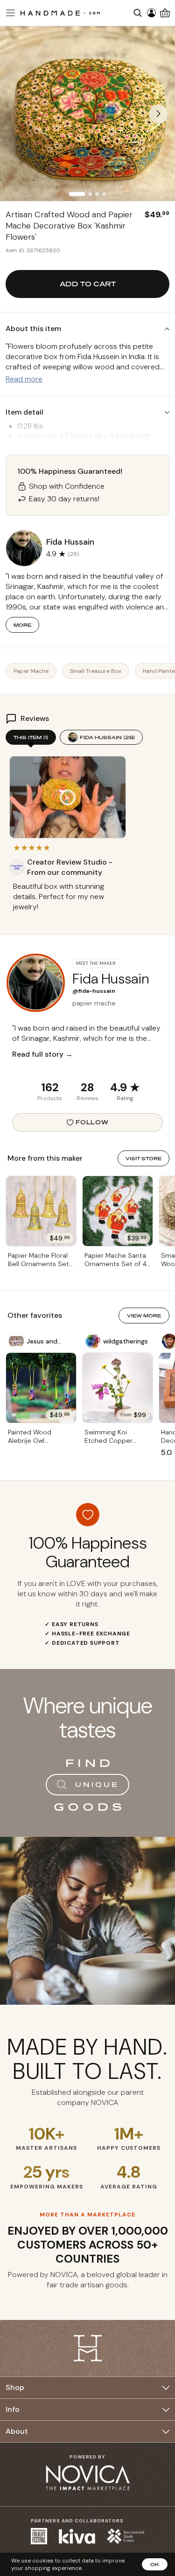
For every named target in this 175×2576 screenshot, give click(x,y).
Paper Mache (31, 671)
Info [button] (13, 2409)
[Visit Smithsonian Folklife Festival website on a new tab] (39, 2536)
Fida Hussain (107, 737)
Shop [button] (15, 2387)
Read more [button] (24, 379)
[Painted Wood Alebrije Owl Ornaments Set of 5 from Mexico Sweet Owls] (41, 1388)
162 (50, 1087)
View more (144, 1316)
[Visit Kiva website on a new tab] (77, 2536)
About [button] (17, 2431)
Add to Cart (88, 284)
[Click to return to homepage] (60, 13)
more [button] (22, 625)
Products (50, 1098)
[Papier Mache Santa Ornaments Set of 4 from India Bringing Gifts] (118, 1211)
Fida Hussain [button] (70, 542)
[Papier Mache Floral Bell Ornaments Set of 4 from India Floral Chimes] (41, 1211)
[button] (9, 13)
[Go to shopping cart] (165, 13)
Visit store (143, 1158)
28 (87, 1087)
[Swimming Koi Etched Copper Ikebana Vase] (118, 1388)
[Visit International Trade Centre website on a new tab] (126, 2536)
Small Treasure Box (96, 671)
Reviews (87, 1098)
